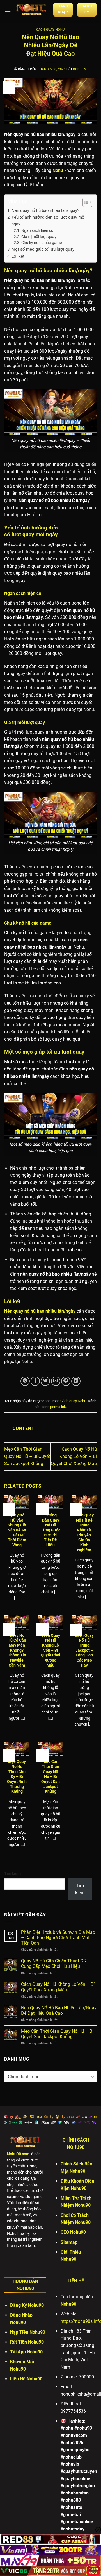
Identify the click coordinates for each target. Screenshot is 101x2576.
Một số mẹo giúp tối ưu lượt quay (43, 249)
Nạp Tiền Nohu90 (28, 2332)
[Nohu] (32, 10)
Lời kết (18, 256)
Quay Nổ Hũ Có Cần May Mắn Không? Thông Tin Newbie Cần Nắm (17, 1650)
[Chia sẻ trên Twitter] (45, 1381)
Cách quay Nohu (50, 30)
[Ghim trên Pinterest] (66, 1381)
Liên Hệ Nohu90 (26, 2379)
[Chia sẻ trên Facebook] (35, 1381)
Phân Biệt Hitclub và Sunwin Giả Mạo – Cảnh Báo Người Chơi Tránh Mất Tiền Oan (58, 1938)
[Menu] (8, 10)
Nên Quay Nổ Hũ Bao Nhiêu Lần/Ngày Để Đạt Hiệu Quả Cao (59, 2011)
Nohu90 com (18, 2154)
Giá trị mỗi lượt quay (39, 237)
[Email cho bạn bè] (56, 1381)
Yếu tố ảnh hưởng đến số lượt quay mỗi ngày (49, 221)
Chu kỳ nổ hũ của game (42, 243)
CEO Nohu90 (73, 2232)
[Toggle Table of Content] (85, 202)
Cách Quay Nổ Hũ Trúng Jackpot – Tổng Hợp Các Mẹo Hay (84, 1650)
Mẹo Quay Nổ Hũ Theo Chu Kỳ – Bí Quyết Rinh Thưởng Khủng (17, 1776)
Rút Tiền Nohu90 (27, 2342)
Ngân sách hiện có (37, 230)
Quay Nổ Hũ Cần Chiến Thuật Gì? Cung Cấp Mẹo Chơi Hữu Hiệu (54, 1964)
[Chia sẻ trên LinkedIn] (76, 1381)
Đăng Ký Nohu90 (27, 2305)
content (81, 69)
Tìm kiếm (12, 1874)
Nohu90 (68, 2304)
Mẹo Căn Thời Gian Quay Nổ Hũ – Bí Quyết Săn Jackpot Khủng (27, 1456)
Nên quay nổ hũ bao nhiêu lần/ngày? (45, 210)
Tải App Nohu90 (26, 2352)
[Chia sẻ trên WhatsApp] (25, 1381)
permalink (58, 1407)
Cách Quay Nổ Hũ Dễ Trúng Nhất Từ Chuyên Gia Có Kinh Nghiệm (84, 1533)
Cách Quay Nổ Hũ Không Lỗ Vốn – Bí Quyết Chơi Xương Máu (74, 1456)
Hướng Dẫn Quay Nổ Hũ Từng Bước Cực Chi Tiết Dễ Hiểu (50, 1530)
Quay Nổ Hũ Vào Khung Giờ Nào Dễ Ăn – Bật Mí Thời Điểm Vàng (17, 1530)
